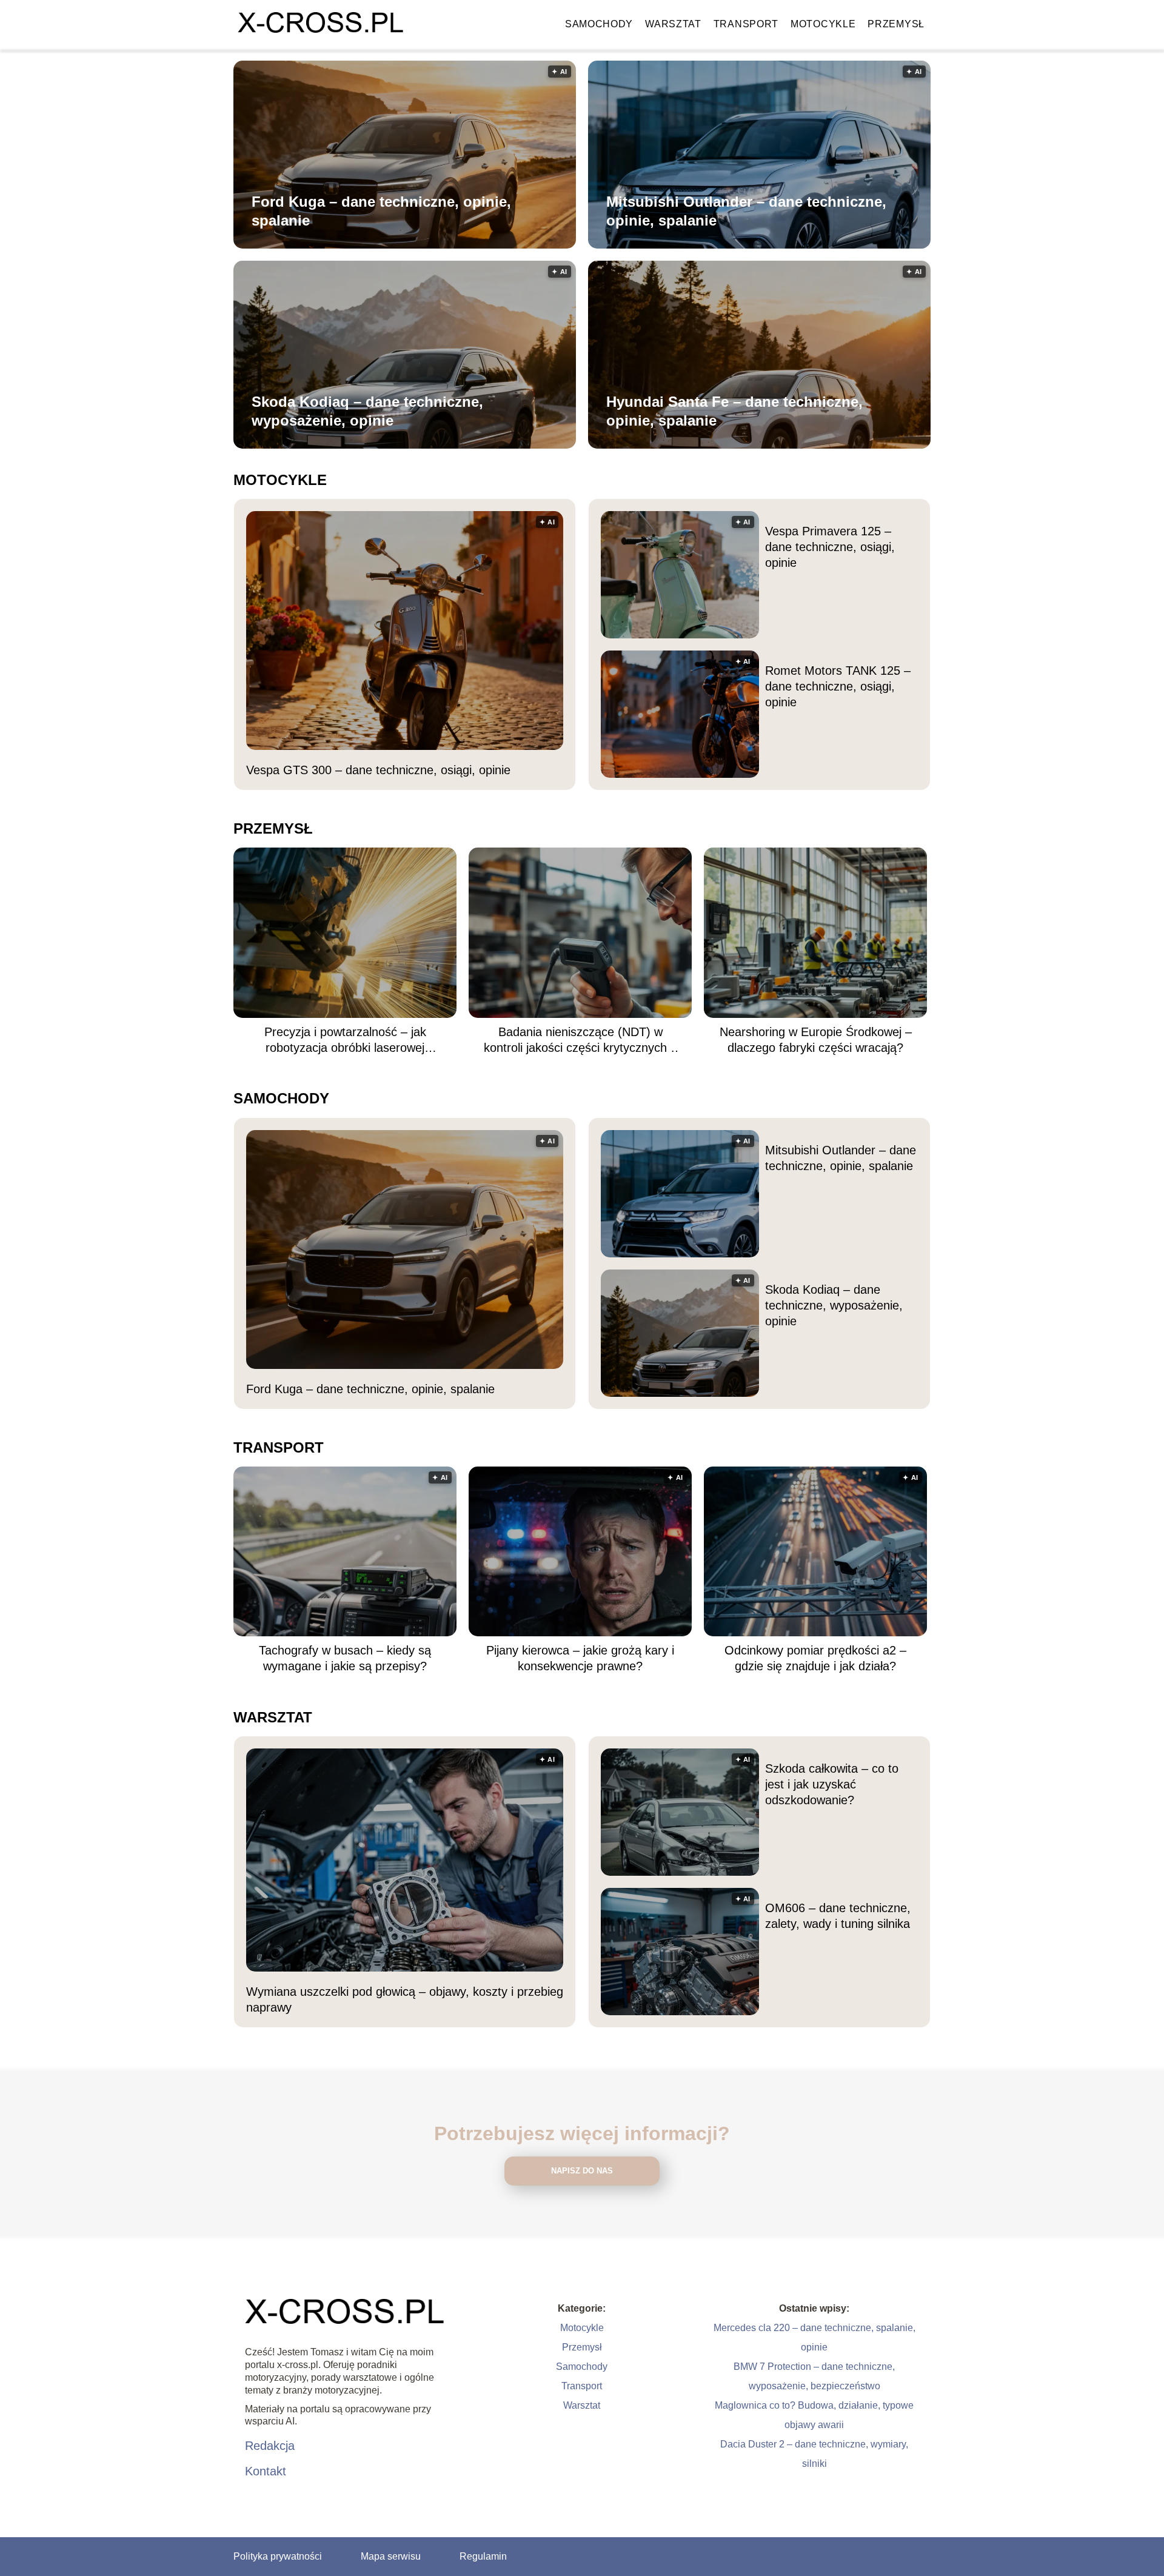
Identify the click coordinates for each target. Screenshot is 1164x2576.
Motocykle (823, 24)
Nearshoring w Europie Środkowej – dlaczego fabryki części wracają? (816, 1040)
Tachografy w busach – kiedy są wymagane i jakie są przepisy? (345, 1658)
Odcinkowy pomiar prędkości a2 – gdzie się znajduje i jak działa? (815, 1658)
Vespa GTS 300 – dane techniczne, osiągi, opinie (378, 770)
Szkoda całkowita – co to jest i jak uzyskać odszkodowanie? (832, 1784)
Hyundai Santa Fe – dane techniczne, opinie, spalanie (734, 411)
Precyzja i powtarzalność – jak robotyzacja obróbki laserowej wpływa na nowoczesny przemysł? (345, 1040)
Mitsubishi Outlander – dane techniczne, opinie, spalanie (746, 211)
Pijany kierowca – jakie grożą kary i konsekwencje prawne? (580, 1658)
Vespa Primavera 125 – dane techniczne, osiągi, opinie (830, 547)
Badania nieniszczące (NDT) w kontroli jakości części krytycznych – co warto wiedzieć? (580, 1040)
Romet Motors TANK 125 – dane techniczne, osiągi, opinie (838, 686)
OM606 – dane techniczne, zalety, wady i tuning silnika (838, 1916)
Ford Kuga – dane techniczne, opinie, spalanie (381, 211)
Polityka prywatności (278, 2556)
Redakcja (270, 2446)
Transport (746, 24)
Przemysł (896, 24)
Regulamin (483, 2556)
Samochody (599, 24)
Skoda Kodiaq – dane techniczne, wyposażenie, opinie (367, 411)
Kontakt (266, 2471)
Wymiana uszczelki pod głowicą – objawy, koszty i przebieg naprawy (405, 1999)
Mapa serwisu (391, 2556)
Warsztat (673, 24)
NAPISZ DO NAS (582, 2171)
